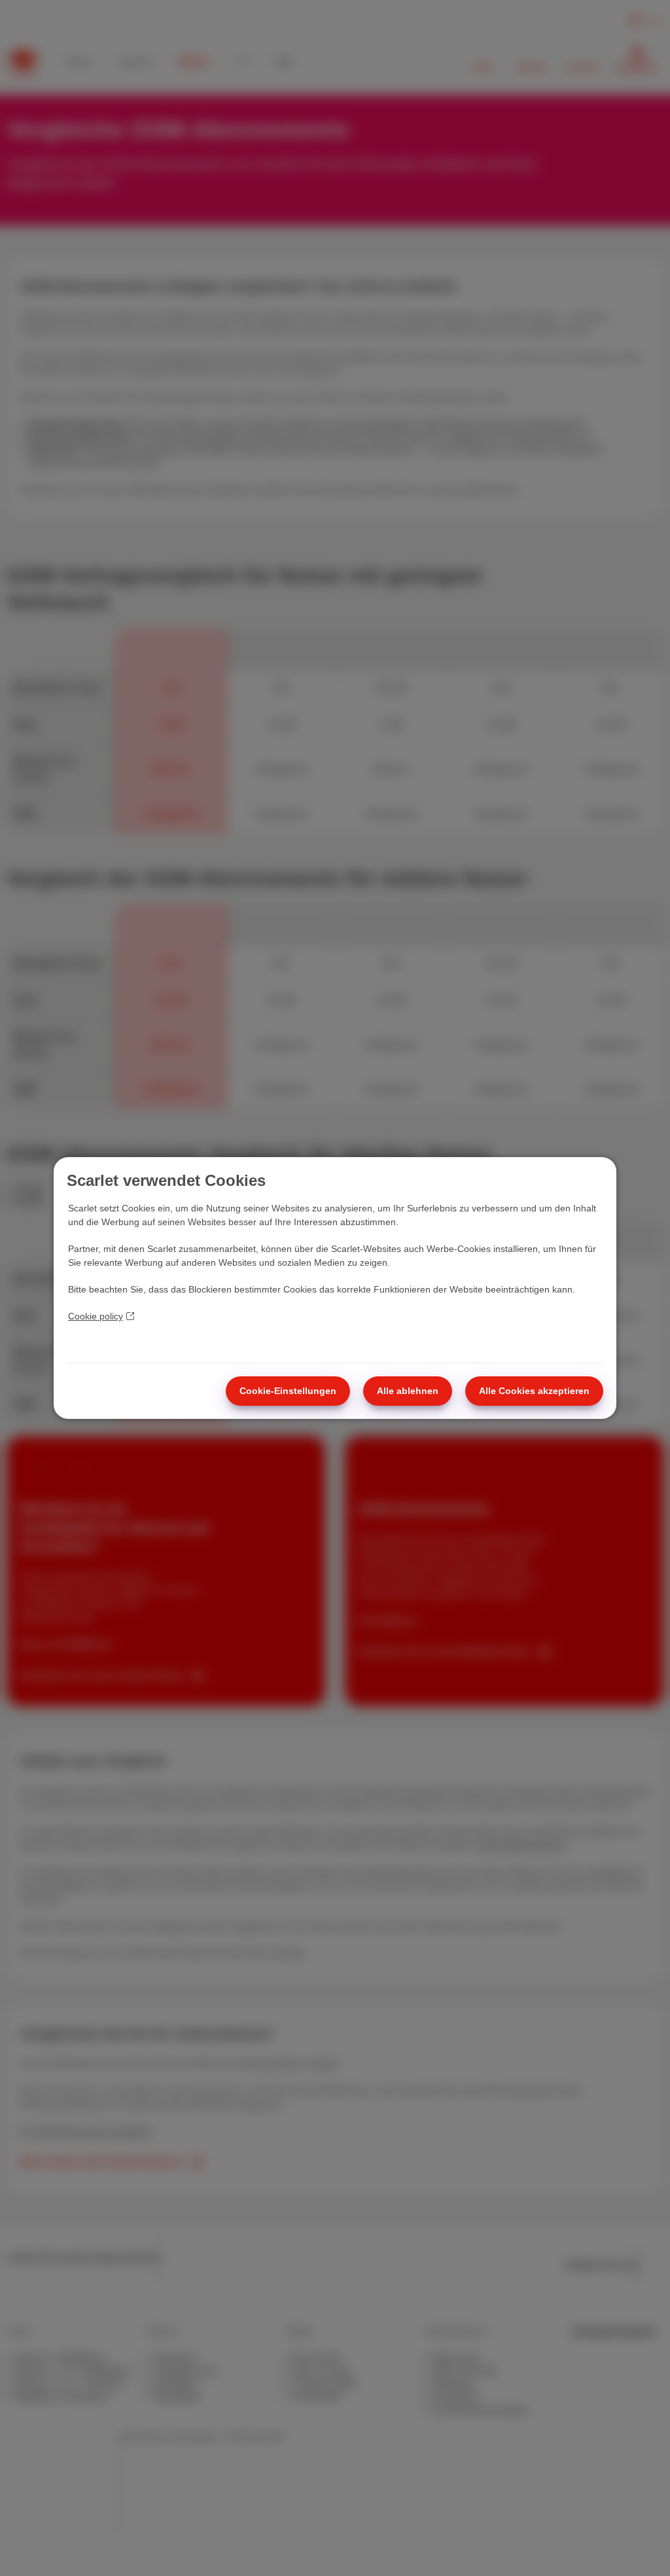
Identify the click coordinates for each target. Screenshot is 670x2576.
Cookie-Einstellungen (288, 1391)
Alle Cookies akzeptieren (534, 1391)
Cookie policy (96, 1316)
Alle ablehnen (408, 1391)
